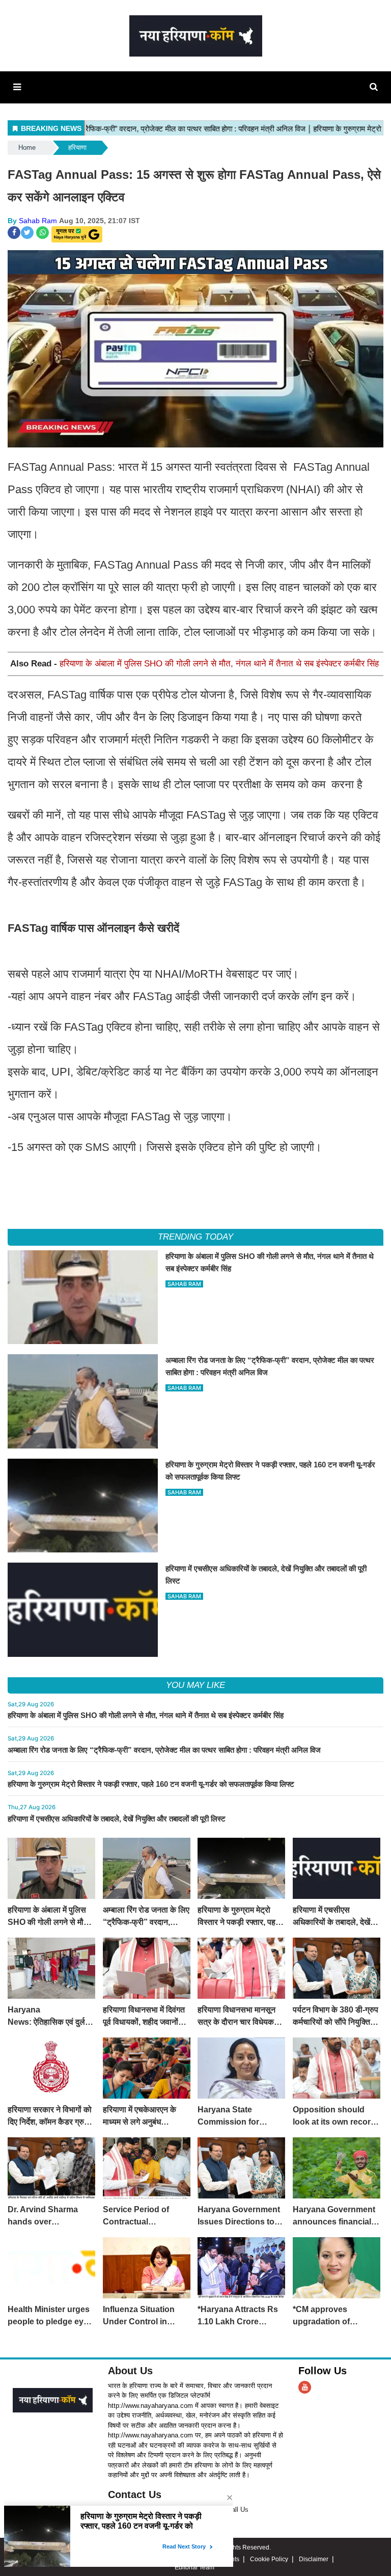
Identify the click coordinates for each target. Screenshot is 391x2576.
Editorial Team (194, 2567)
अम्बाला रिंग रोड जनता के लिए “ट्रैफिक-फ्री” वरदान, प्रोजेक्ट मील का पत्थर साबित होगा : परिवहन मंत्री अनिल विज (164, 1750)
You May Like (195, 1685)
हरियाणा (77, 147)
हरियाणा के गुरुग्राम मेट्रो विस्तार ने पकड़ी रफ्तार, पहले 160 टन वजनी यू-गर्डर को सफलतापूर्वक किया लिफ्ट (151, 1784)
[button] (17, 87)
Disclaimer (314, 2559)
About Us (130, 2371)
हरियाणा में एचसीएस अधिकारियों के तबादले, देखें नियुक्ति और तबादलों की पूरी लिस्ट (117, 1819)
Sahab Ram (38, 221)
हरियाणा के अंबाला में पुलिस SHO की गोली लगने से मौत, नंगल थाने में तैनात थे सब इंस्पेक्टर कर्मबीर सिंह (219, 664)
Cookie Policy (269, 2559)
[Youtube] (305, 2387)
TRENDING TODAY (195, 1237)
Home (27, 147)
